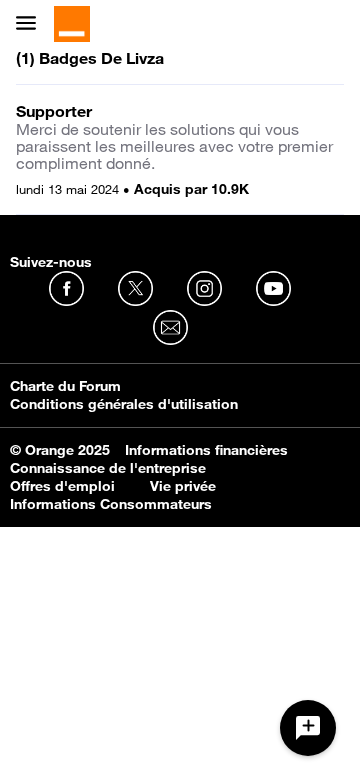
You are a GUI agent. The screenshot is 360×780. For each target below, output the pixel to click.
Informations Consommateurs (111, 504)
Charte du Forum (65, 386)
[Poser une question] (308, 728)
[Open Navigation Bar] (32, 24)
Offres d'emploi (62, 486)
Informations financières (206, 450)
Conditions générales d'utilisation (124, 404)
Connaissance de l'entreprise (108, 468)
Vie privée (183, 486)
